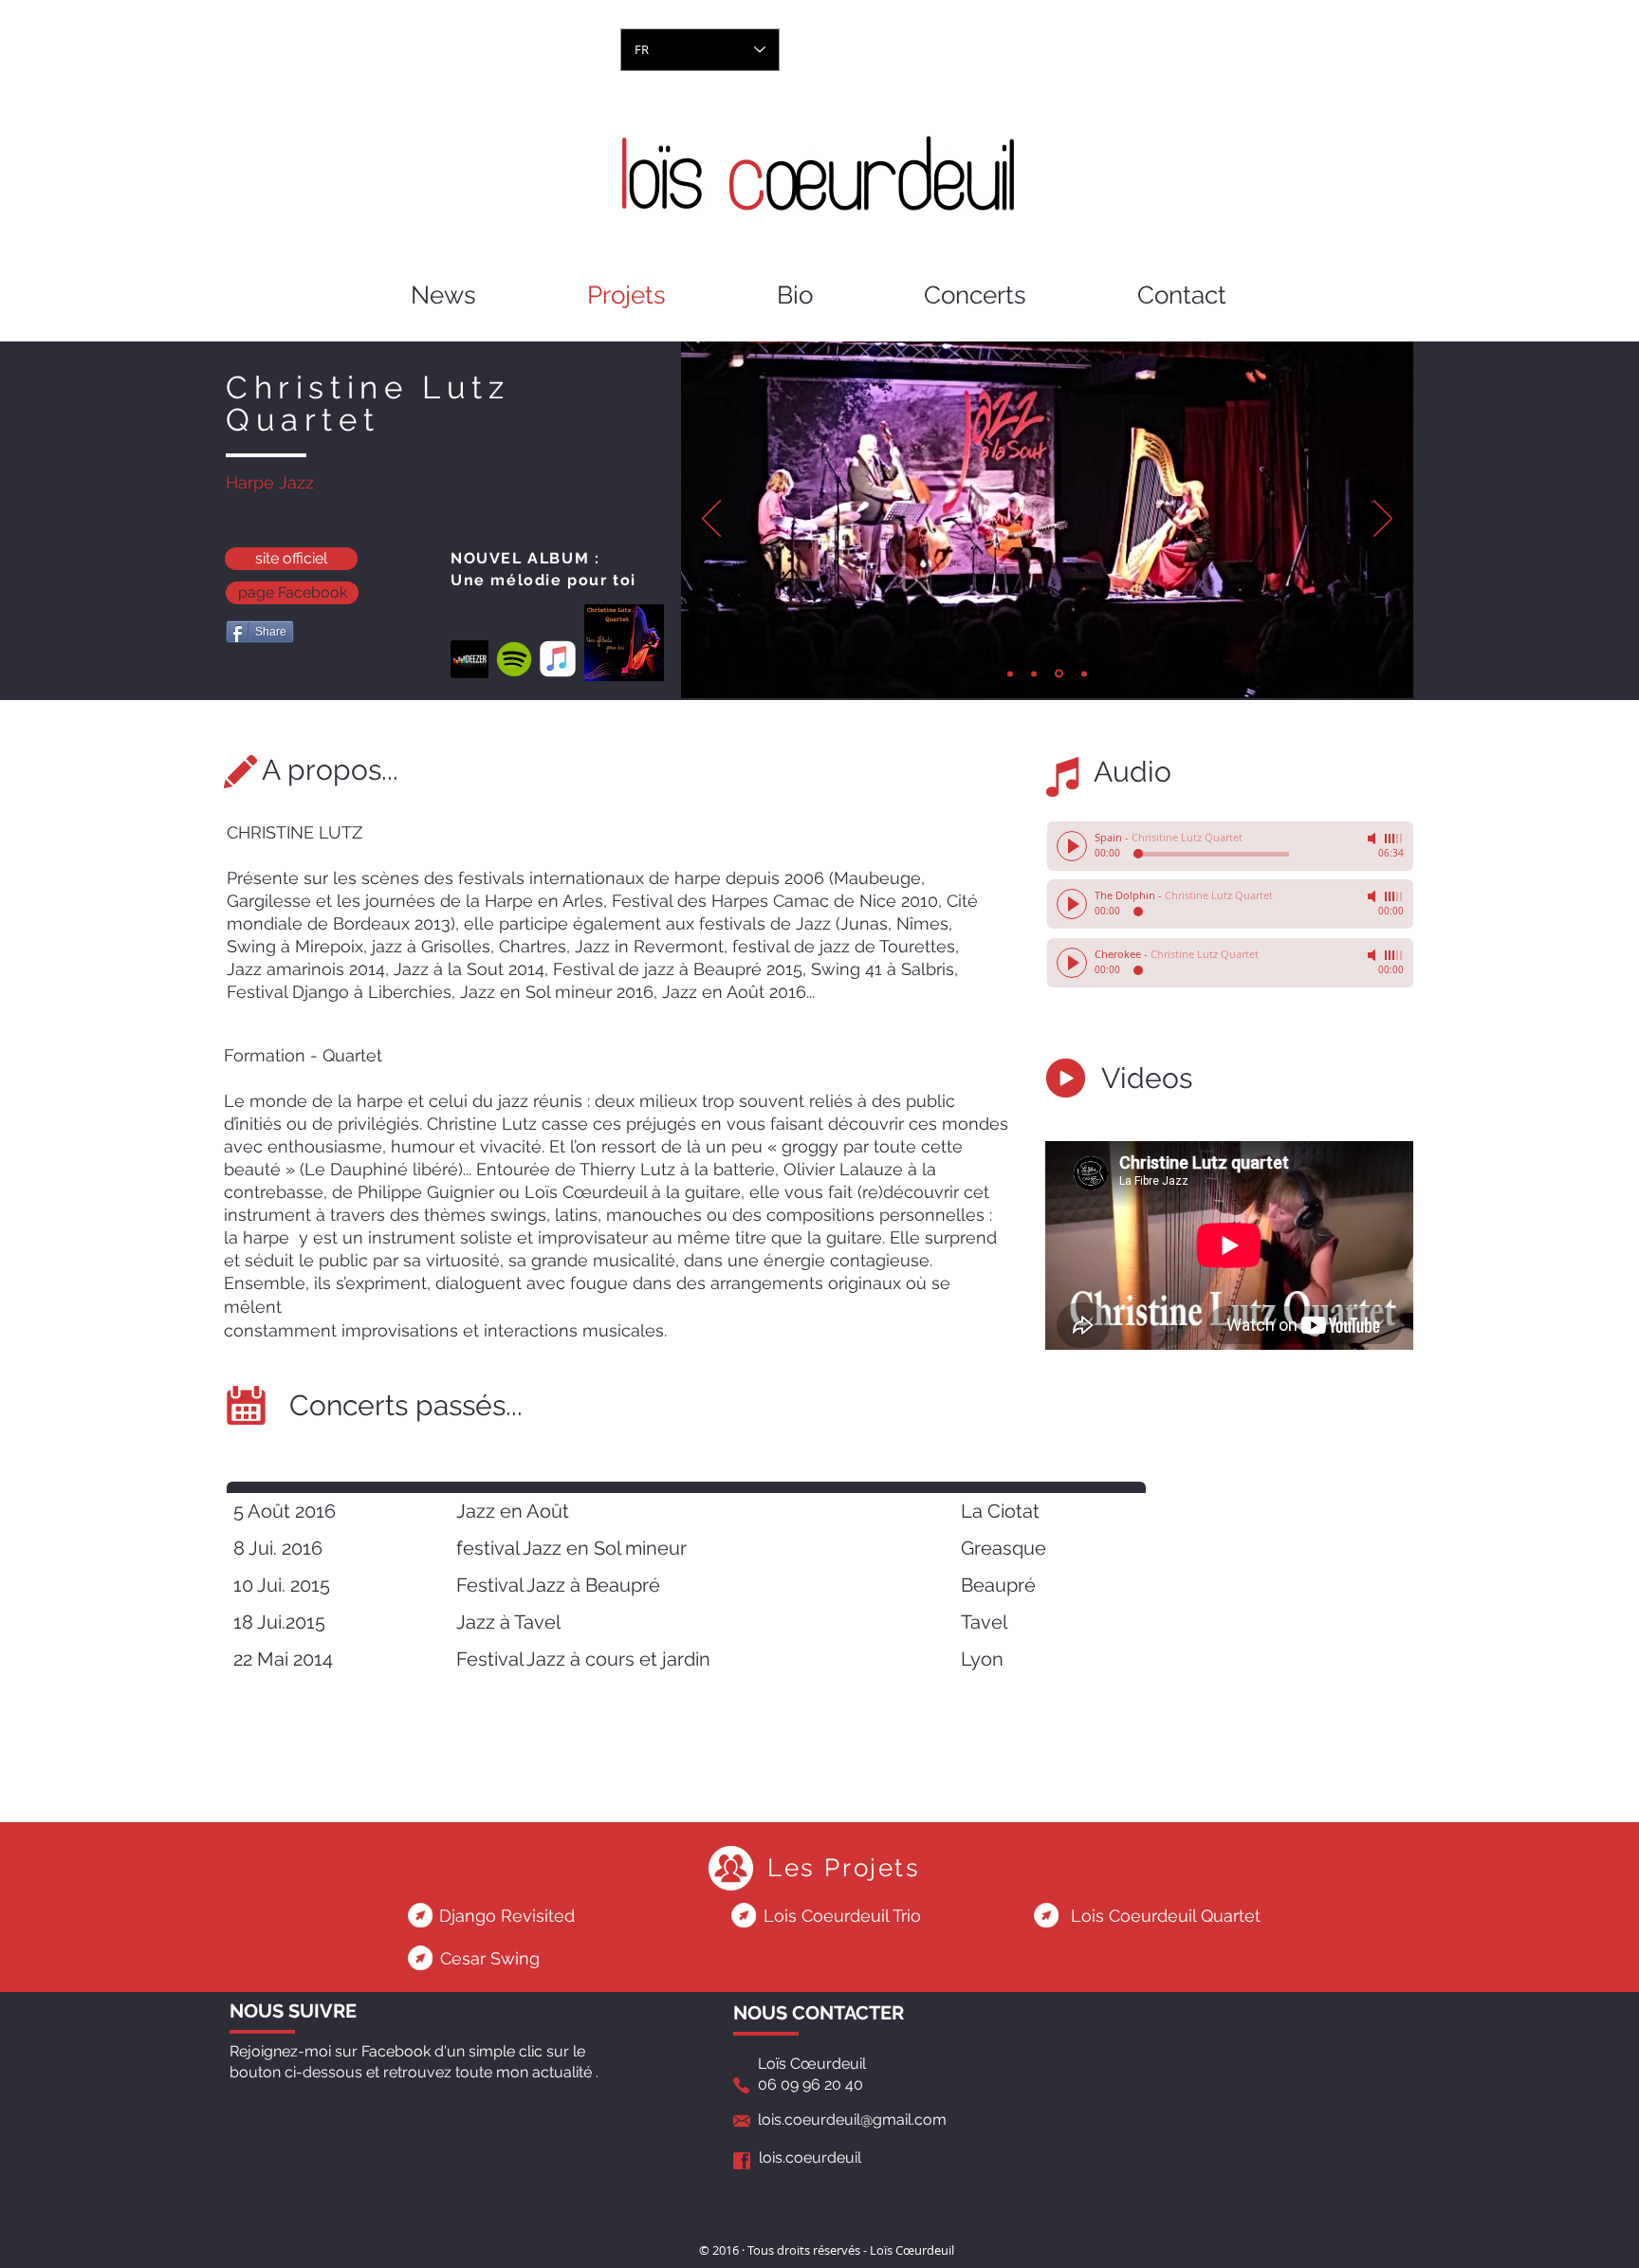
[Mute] (1373, 839)
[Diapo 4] (1084, 673)
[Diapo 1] (1010, 673)
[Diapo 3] (1059, 674)
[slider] (1394, 839)
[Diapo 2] (1034, 673)
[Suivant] (1383, 520)
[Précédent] (711, 520)
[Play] (1072, 846)
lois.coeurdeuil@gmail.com (852, 2120)
